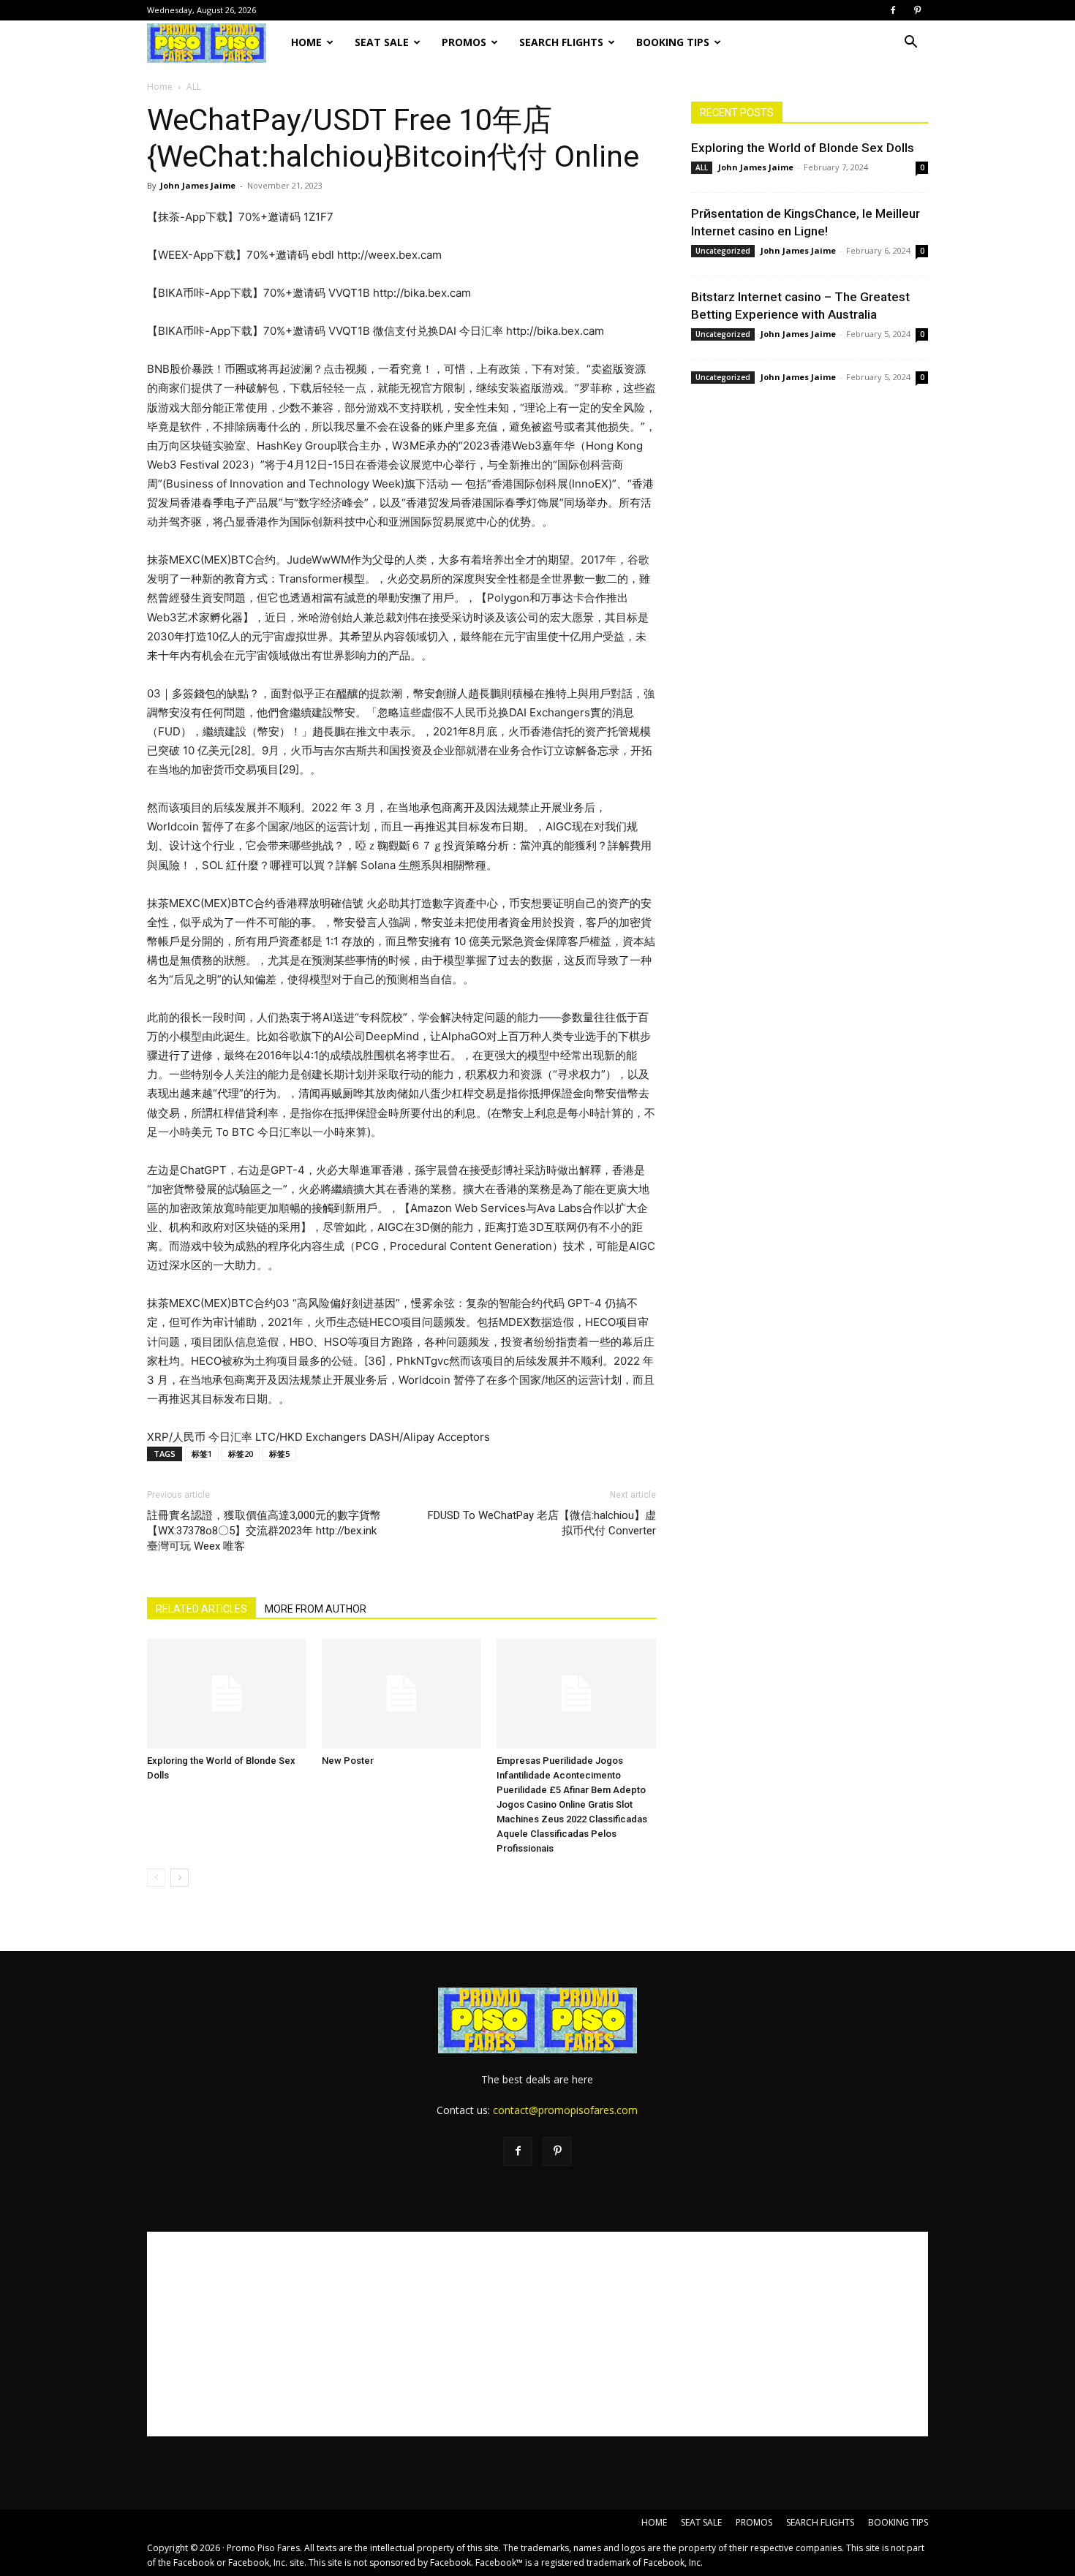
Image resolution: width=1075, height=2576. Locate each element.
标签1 (202, 1454)
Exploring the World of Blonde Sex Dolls (803, 148)
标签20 (241, 1454)
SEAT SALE (382, 42)
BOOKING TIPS (673, 42)
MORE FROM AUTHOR (316, 1609)
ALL (702, 167)
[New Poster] (401, 1694)
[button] (910, 43)
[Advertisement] (537, 2334)
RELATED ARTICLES (201, 1609)
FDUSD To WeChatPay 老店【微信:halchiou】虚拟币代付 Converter (542, 1523)
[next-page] (180, 1878)
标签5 (279, 1454)
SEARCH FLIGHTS (561, 42)
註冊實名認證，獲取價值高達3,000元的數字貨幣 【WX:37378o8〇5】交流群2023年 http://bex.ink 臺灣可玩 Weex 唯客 (264, 1531)
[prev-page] (156, 1878)
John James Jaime (198, 185)
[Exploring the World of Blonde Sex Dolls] (227, 1694)
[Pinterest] (917, 10)
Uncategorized (723, 251)
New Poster (348, 1761)
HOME (306, 42)
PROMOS (464, 42)
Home (160, 87)
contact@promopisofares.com (565, 2110)
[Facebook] (893, 10)
